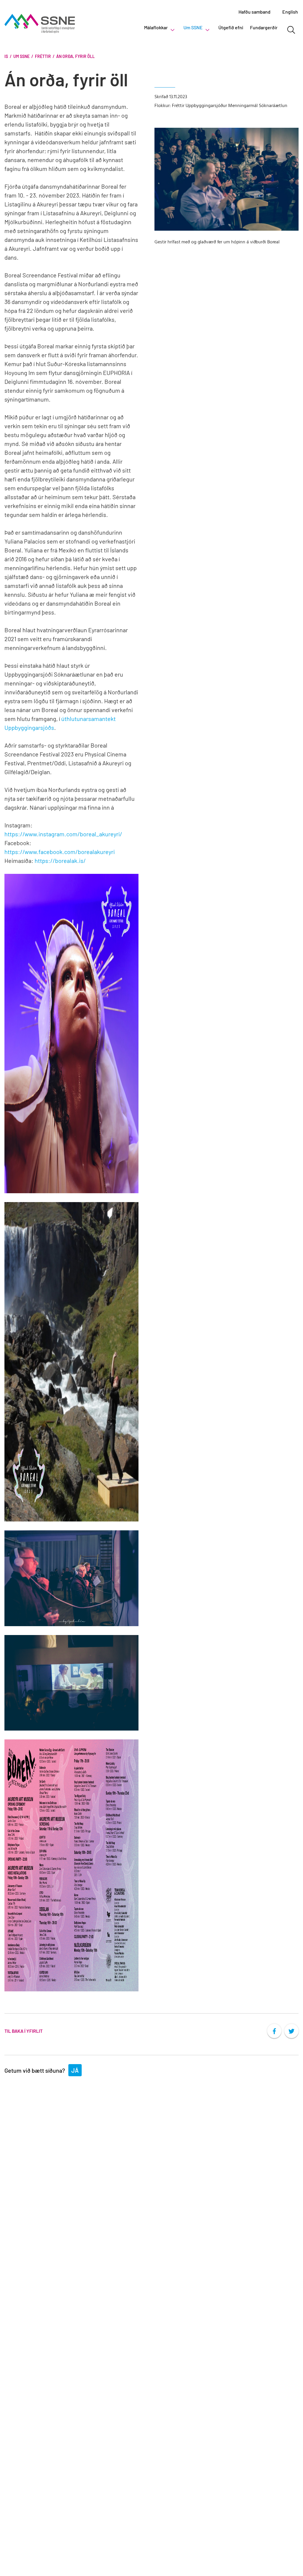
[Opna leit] (291, 30)
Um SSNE (21, 56)
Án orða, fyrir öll (75, 56)
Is (6, 56)
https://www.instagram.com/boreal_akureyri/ (63, 834)
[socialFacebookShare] (274, 2031)
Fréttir (43, 56)
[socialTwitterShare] (291, 2031)
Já (75, 2070)
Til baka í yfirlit (24, 2031)
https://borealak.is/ (60, 861)
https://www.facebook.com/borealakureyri (60, 852)
